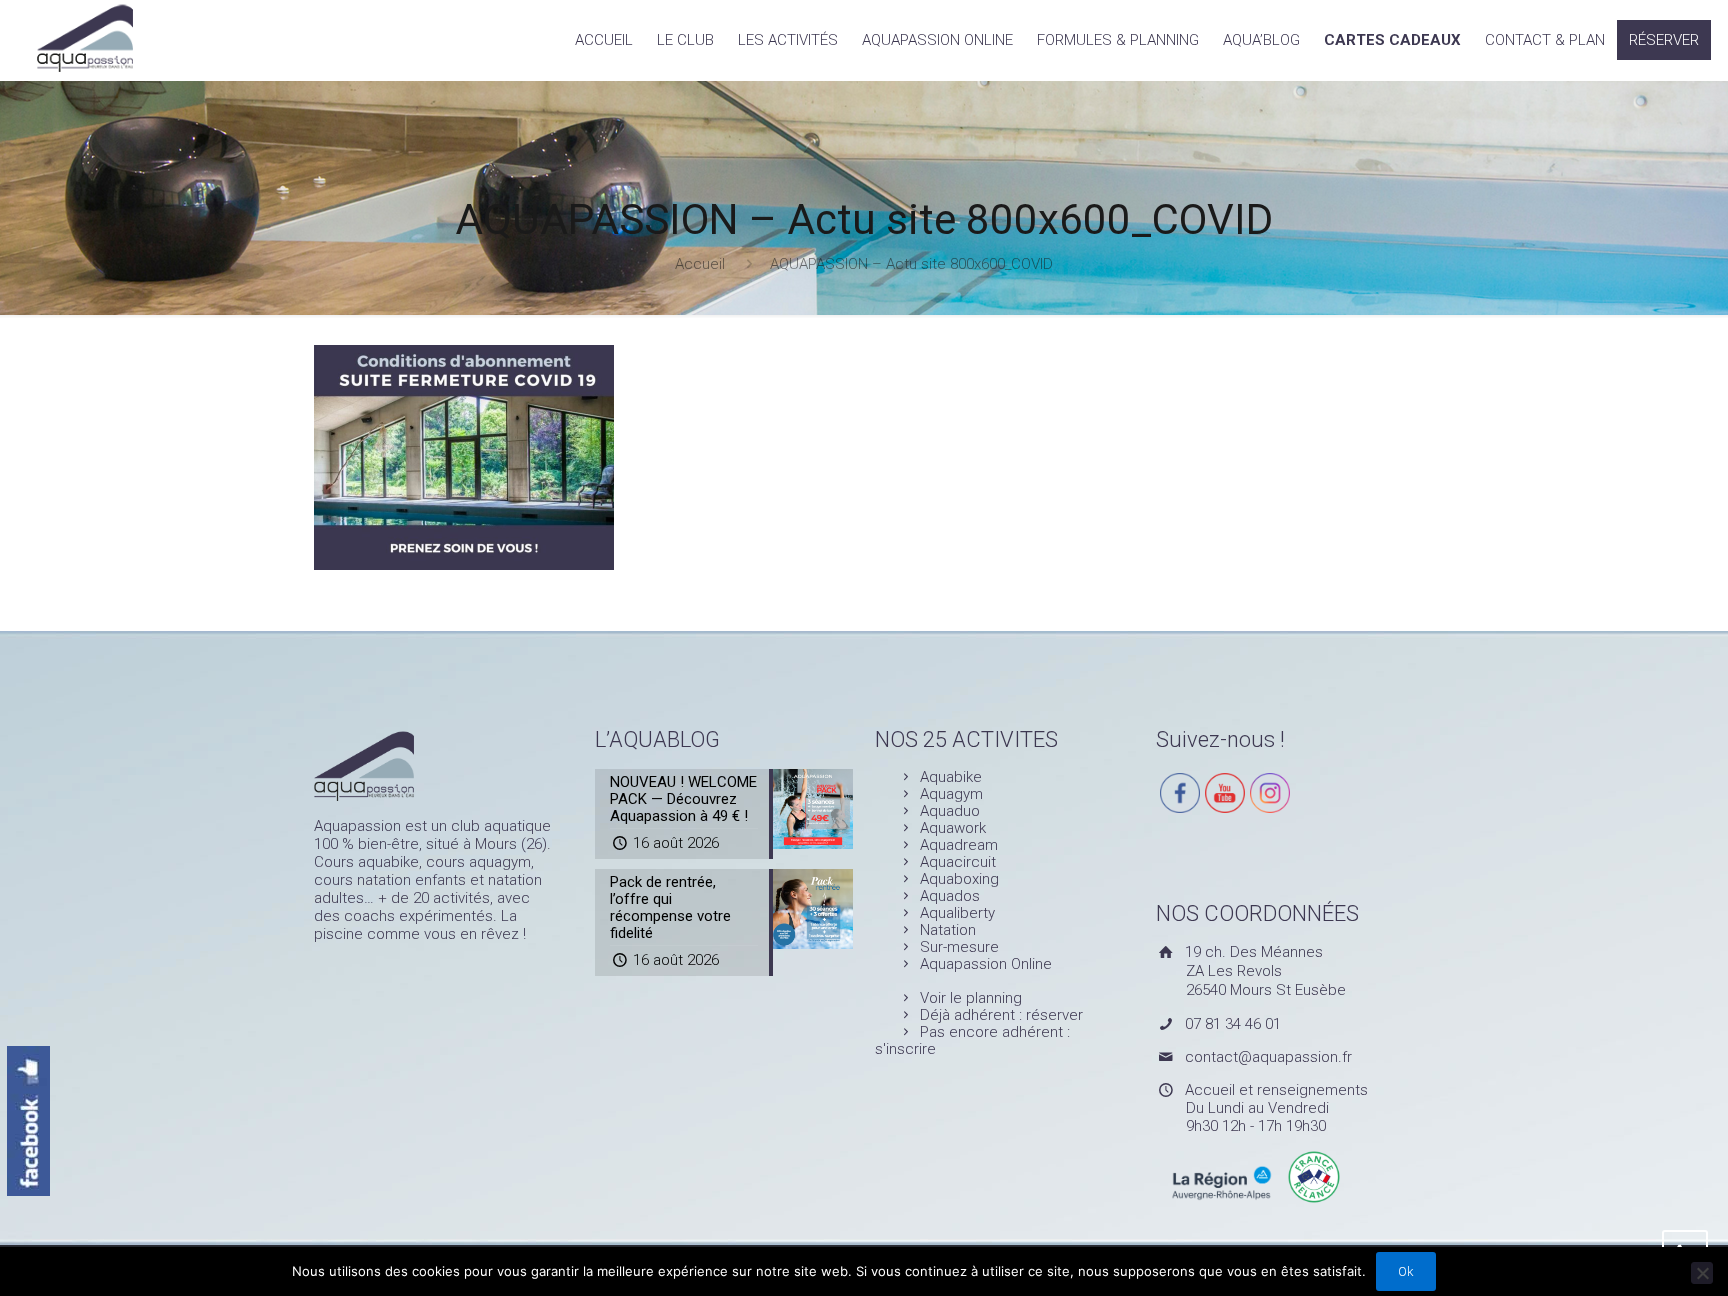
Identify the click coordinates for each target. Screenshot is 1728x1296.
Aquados (950, 896)
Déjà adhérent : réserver (1001, 1015)
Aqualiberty (957, 913)
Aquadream (959, 845)
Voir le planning (971, 998)
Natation (948, 930)
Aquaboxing (959, 879)
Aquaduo (950, 811)
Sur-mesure (959, 947)
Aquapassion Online (986, 964)
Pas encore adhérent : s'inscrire (972, 1040)
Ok (1406, 1271)
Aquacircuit (958, 862)
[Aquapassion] (84, 36)
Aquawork (953, 828)
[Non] (1702, 1273)
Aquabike (951, 777)
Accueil (700, 264)
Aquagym (951, 794)
